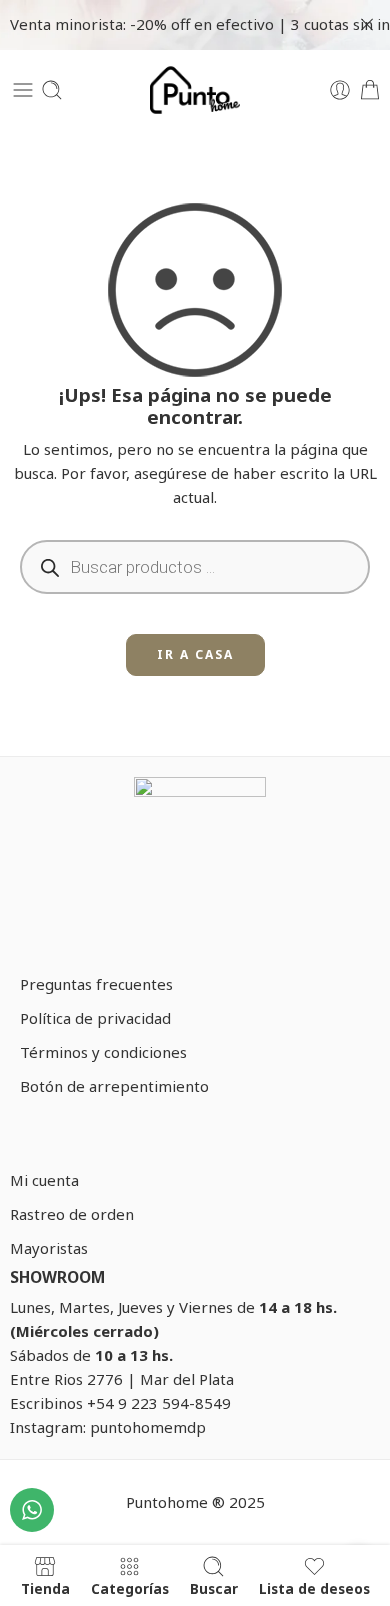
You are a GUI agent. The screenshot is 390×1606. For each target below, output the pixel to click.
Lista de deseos (314, 1588)
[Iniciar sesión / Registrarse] (340, 90)
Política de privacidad (95, 1018)
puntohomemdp (148, 1427)
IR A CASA (195, 654)
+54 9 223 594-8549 (159, 1403)
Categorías (130, 1588)
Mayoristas (49, 1248)
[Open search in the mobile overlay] (195, 567)
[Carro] (370, 90)
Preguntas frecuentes (96, 984)
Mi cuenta (44, 1180)
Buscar (214, 1588)
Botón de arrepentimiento (114, 1086)
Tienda (45, 1588)
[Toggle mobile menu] (23, 90)
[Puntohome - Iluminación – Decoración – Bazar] (195, 90)
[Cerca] (367, 25)
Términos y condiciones (103, 1052)
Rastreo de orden (72, 1214)
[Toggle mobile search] (52, 90)
